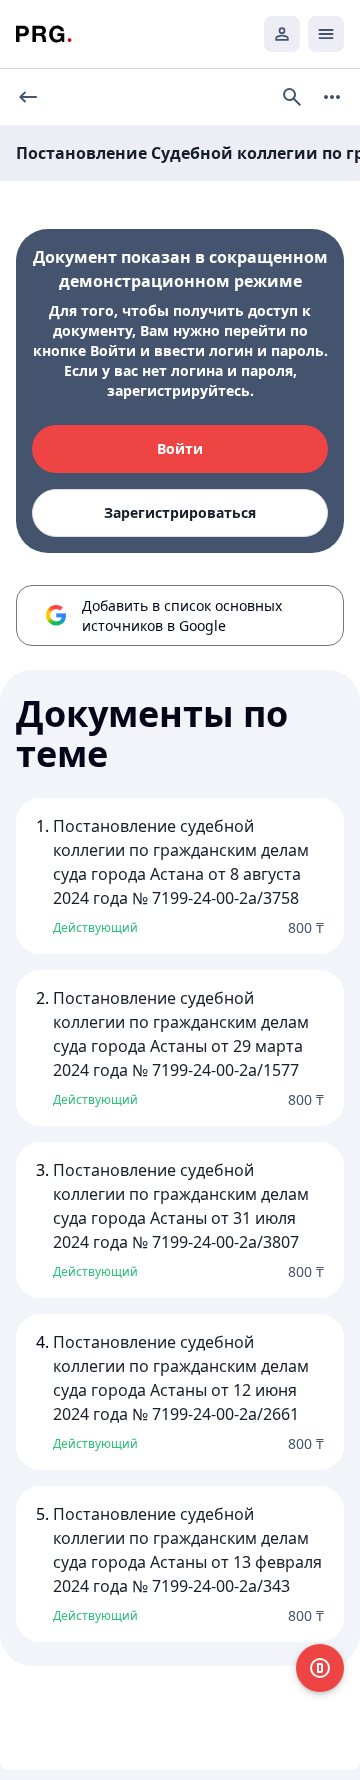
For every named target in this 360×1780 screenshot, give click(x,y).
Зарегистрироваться (180, 512)
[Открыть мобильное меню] (326, 34)
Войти (180, 448)
